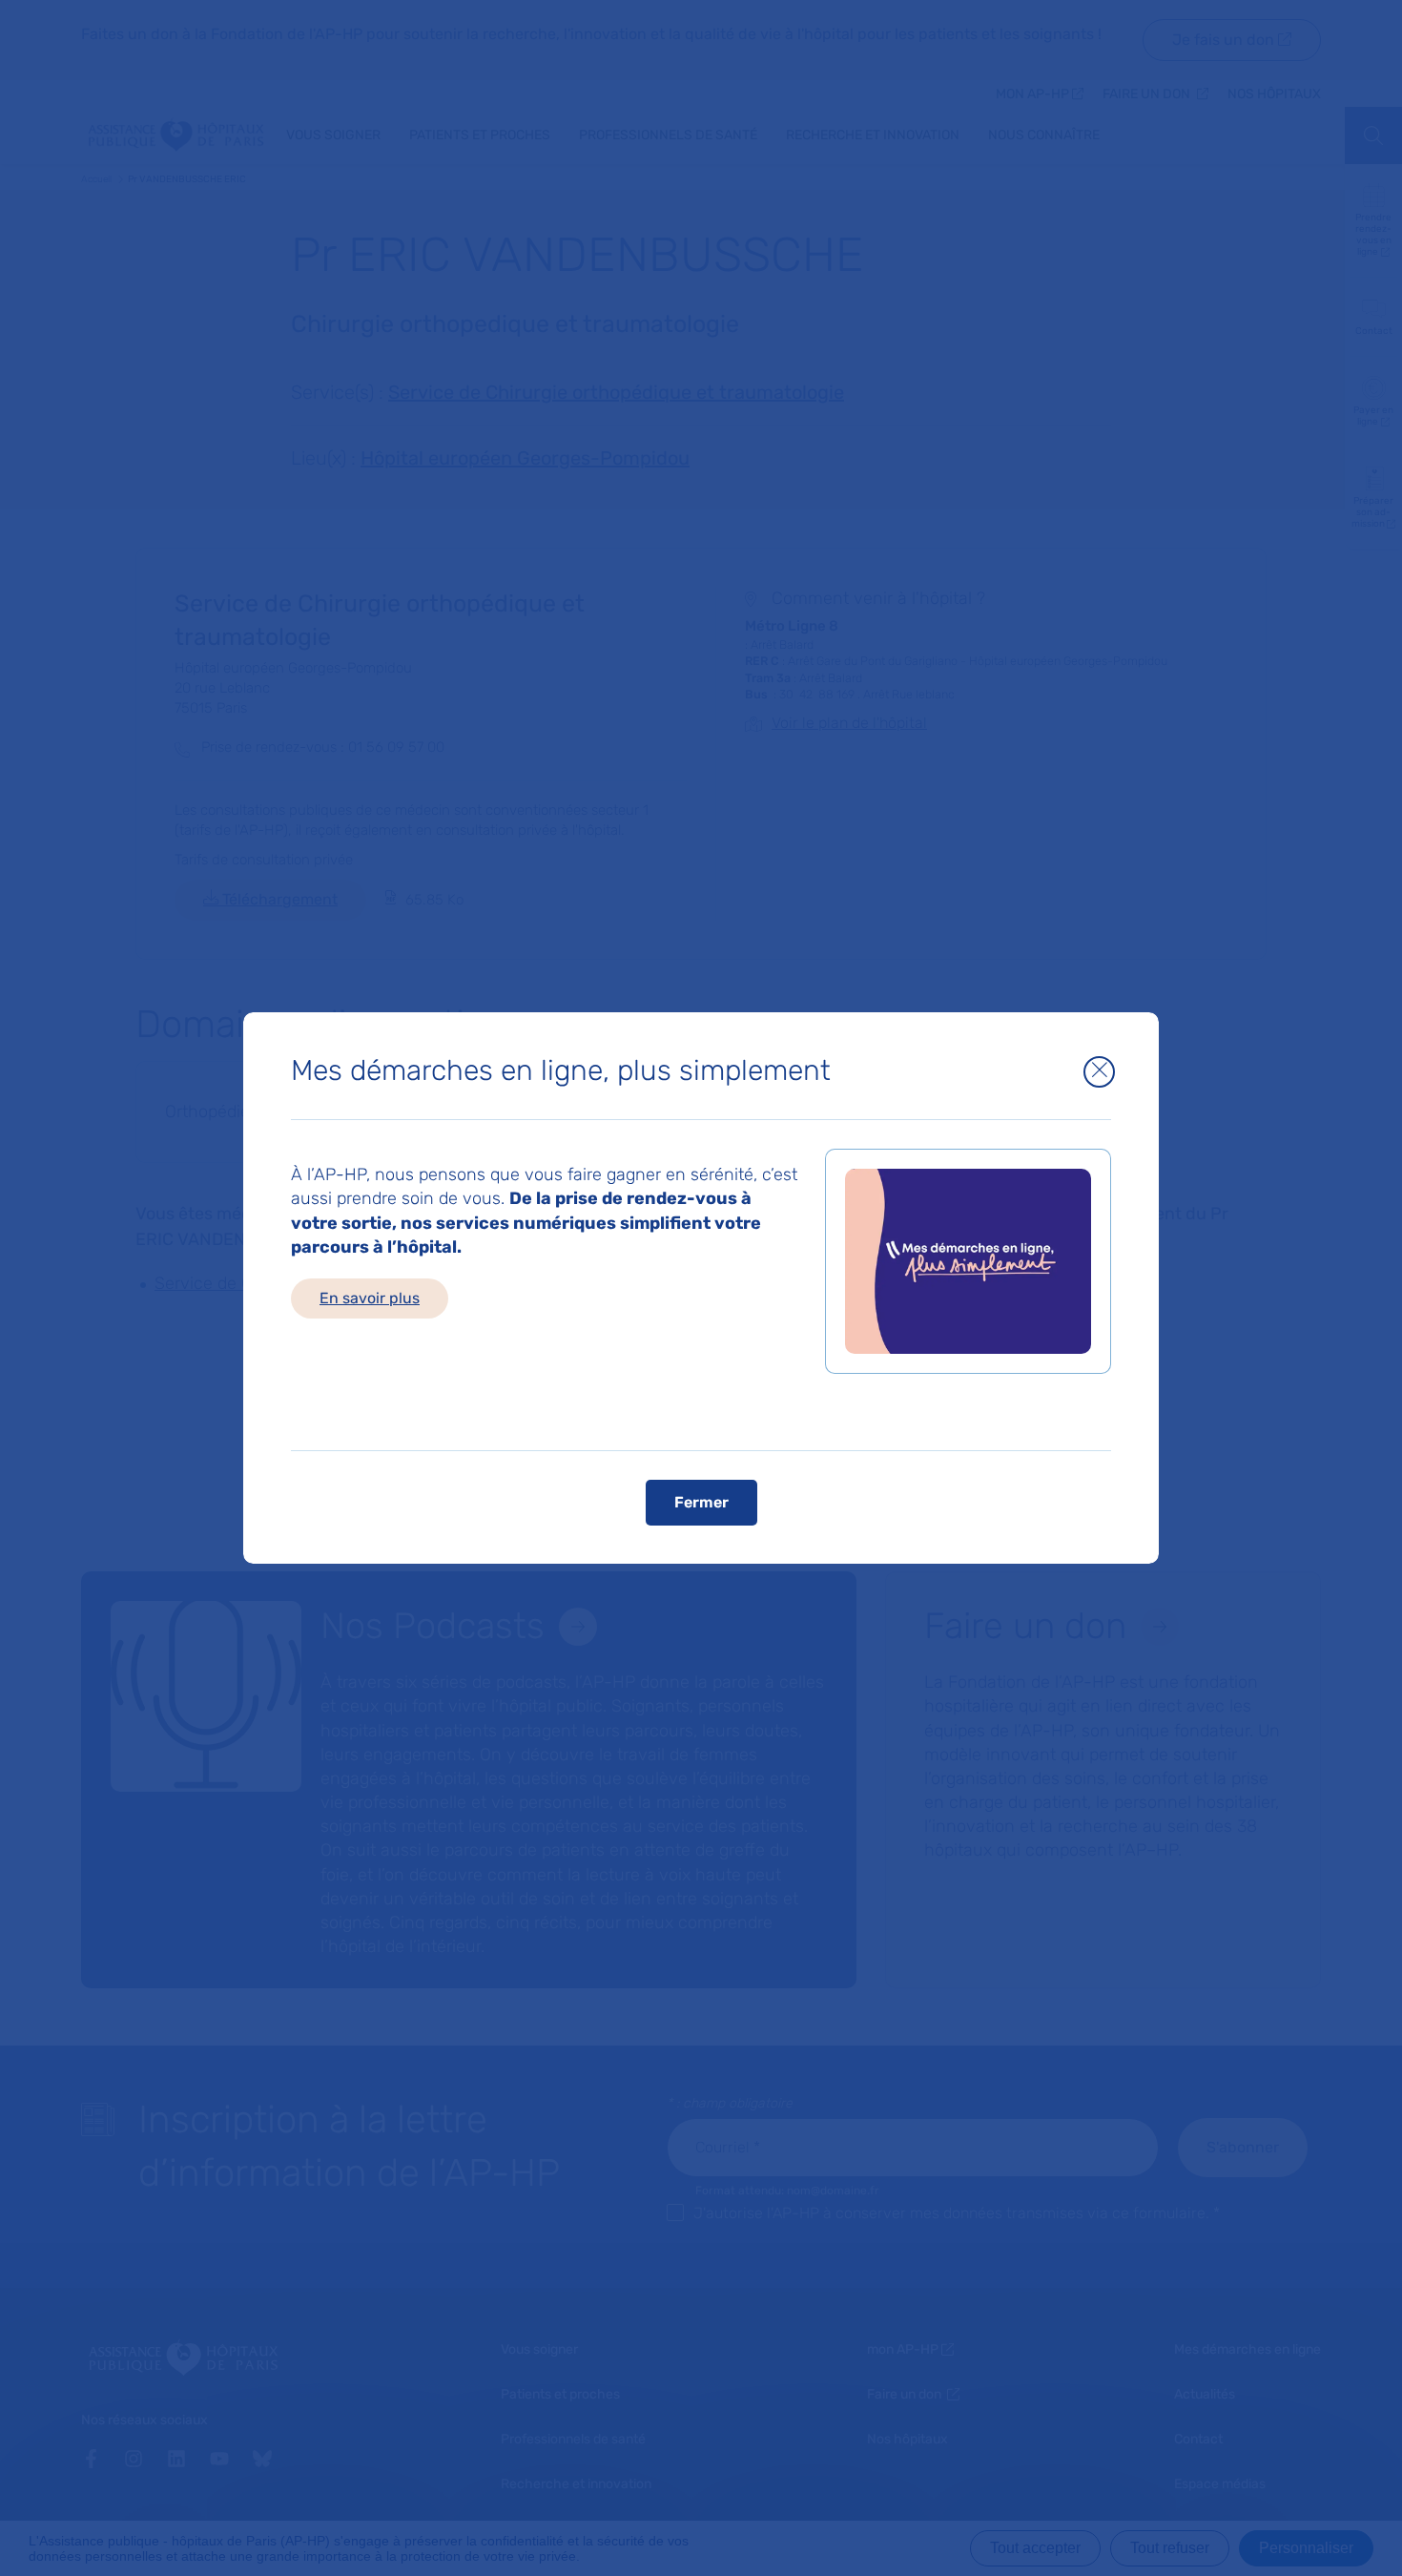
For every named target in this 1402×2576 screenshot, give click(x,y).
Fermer (701, 1502)
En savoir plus (370, 1298)
